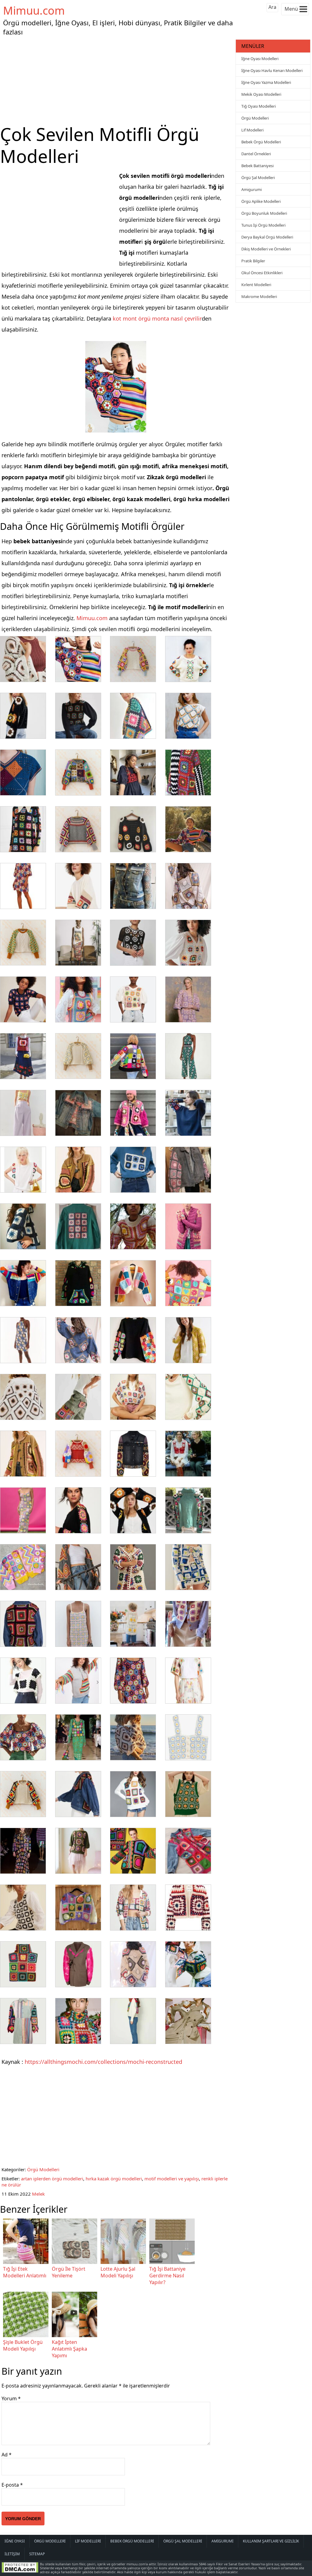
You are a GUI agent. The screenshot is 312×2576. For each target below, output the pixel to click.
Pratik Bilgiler (253, 261)
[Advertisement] (117, 81)
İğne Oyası (15, 2541)
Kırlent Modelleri (256, 285)
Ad (7, 2455)
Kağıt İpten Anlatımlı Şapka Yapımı (69, 2349)
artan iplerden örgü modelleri (52, 2179)
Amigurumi (252, 189)
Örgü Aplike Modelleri (261, 201)
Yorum (11, 2398)
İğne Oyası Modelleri (260, 59)
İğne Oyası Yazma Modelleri (266, 82)
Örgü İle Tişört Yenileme (69, 2272)
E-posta (12, 2485)
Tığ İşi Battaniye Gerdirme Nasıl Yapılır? (167, 2276)
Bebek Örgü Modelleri (261, 142)
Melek (38, 2194)
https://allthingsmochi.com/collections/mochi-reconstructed (103, 2062)
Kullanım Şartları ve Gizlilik (271, 2541)
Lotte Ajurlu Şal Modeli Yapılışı (118, 2272)
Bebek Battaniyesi (257, 166)
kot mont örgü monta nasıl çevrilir (157, 318)
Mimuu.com (34, 11)
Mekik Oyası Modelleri (261, 94)
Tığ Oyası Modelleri (259, 106)
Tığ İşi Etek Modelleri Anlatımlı (25, 2272)
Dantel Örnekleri (256, 154)
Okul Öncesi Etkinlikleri (262, 273)
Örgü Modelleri (43, 2169)
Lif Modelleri (252, 130)
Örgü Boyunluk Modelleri (264, 213)
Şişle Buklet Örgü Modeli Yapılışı (23, 2345)
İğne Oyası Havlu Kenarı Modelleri (272, 70)
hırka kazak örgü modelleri (114, 2179)
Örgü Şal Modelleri (258, 178)
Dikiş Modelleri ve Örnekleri (266, 249)
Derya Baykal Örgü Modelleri (267, 237)
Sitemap (37, 2554)
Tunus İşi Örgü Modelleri (263, 225)
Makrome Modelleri (259, 296)
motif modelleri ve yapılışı (172, 2179)
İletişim (12, 2554)
